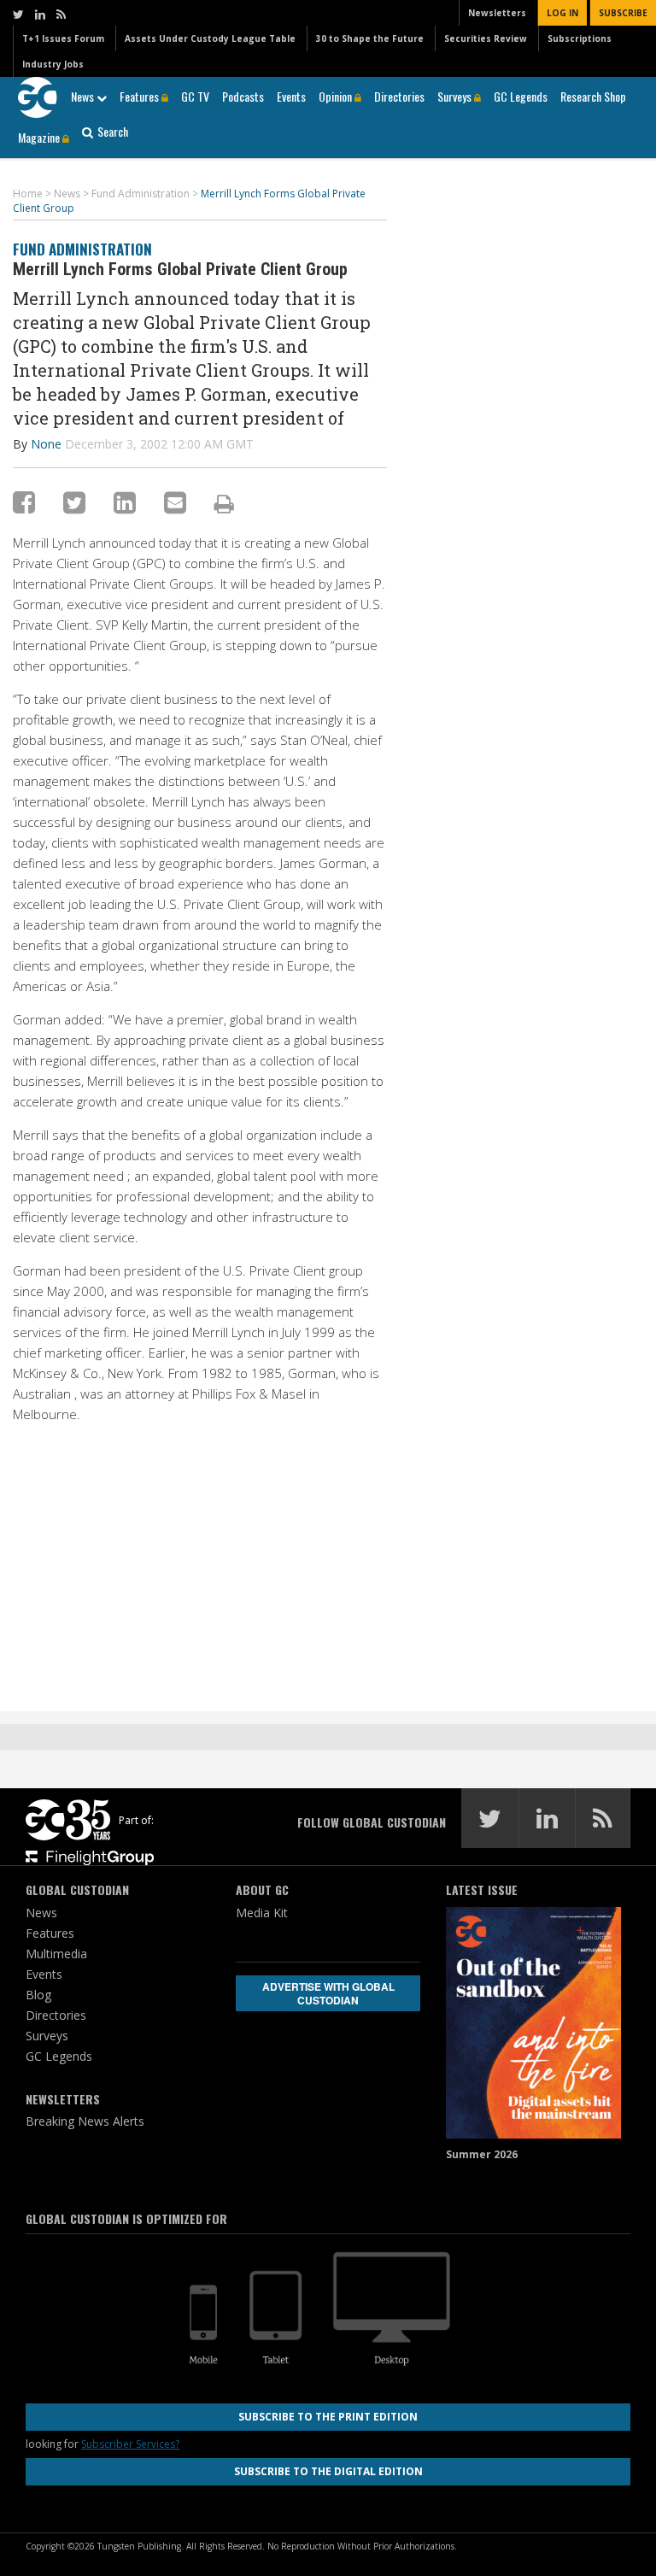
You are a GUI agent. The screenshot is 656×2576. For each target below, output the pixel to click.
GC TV (195, 96)
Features (141, 96)
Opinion (337, 96)
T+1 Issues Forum (63, 38)
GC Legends (521, 96)
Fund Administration (82, 249)
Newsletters (497, 13)
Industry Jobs (53, 64)
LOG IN (562, 13)
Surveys (456, 96)
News (84, 96)
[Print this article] (224, 503)
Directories (399, 96)
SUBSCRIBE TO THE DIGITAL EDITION (328, 2471)
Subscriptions (580, 38)
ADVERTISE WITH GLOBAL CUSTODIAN (328, 1993)
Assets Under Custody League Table (210, 38)
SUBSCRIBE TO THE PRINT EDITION (328, 2417)
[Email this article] (175, 502)
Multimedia (56, 1954)
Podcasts (243, 96)
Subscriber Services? (130, 2444)
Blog (38, 1995)
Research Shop (593, 96)
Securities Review (486, 38)
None (46, 444)
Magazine (40, 137)
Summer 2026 (482, 2154)
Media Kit (262, 1913)
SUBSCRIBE (623, 13)
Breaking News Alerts (85, 2121)
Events (291, 96)
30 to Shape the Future (370, 38)
